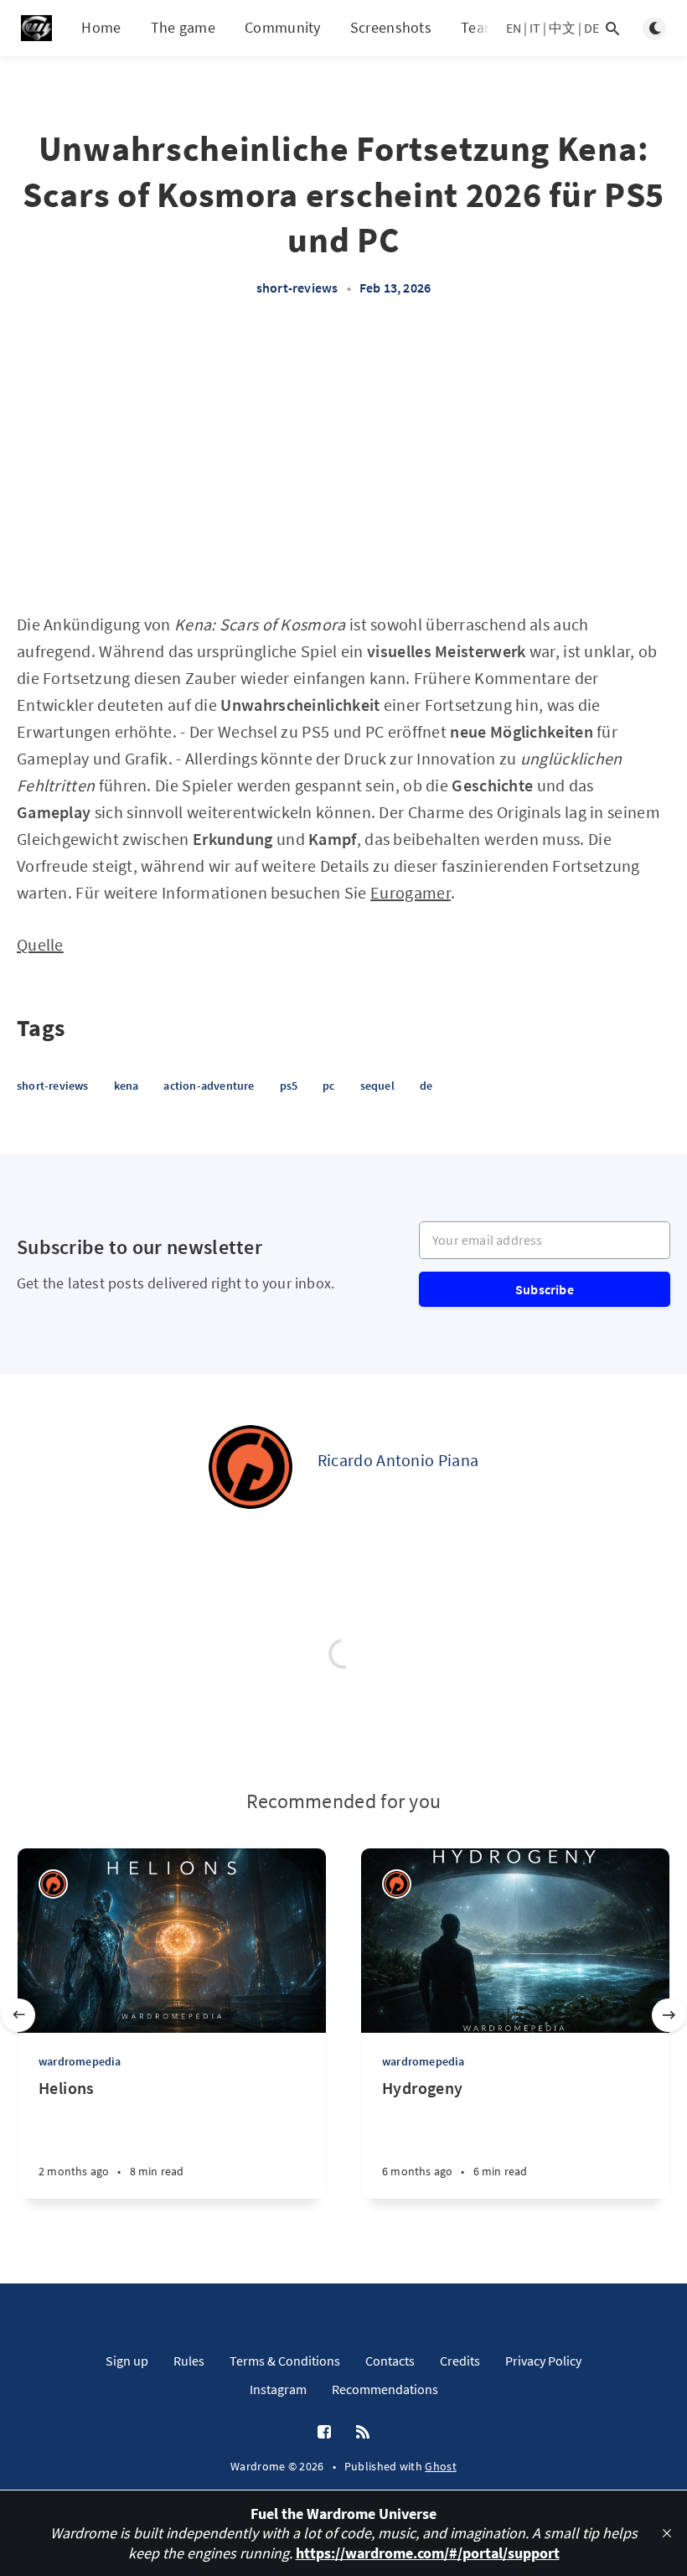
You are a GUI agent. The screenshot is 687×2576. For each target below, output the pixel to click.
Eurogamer (411, 892)
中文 (562, 28)
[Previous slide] (18, 2015)
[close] (667, 2533)
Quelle (40, 944)
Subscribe (545, 1289)
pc (328, 1086)
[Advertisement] (343, 463)
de (426, 1086)
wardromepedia (80, 2061)
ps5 (289, 1086)
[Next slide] (669, 2015)
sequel (377, 1086)
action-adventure (209, 1086)
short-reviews (297, 288)
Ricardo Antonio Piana (398, 1460)
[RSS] (363, 2433)
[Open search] (612, 29)
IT (535, 28)
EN (514, 28)
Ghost (441, 2466)
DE (591, 28)
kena (127, 1086)
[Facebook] (324, 2433)
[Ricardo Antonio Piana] (251, 1467)
